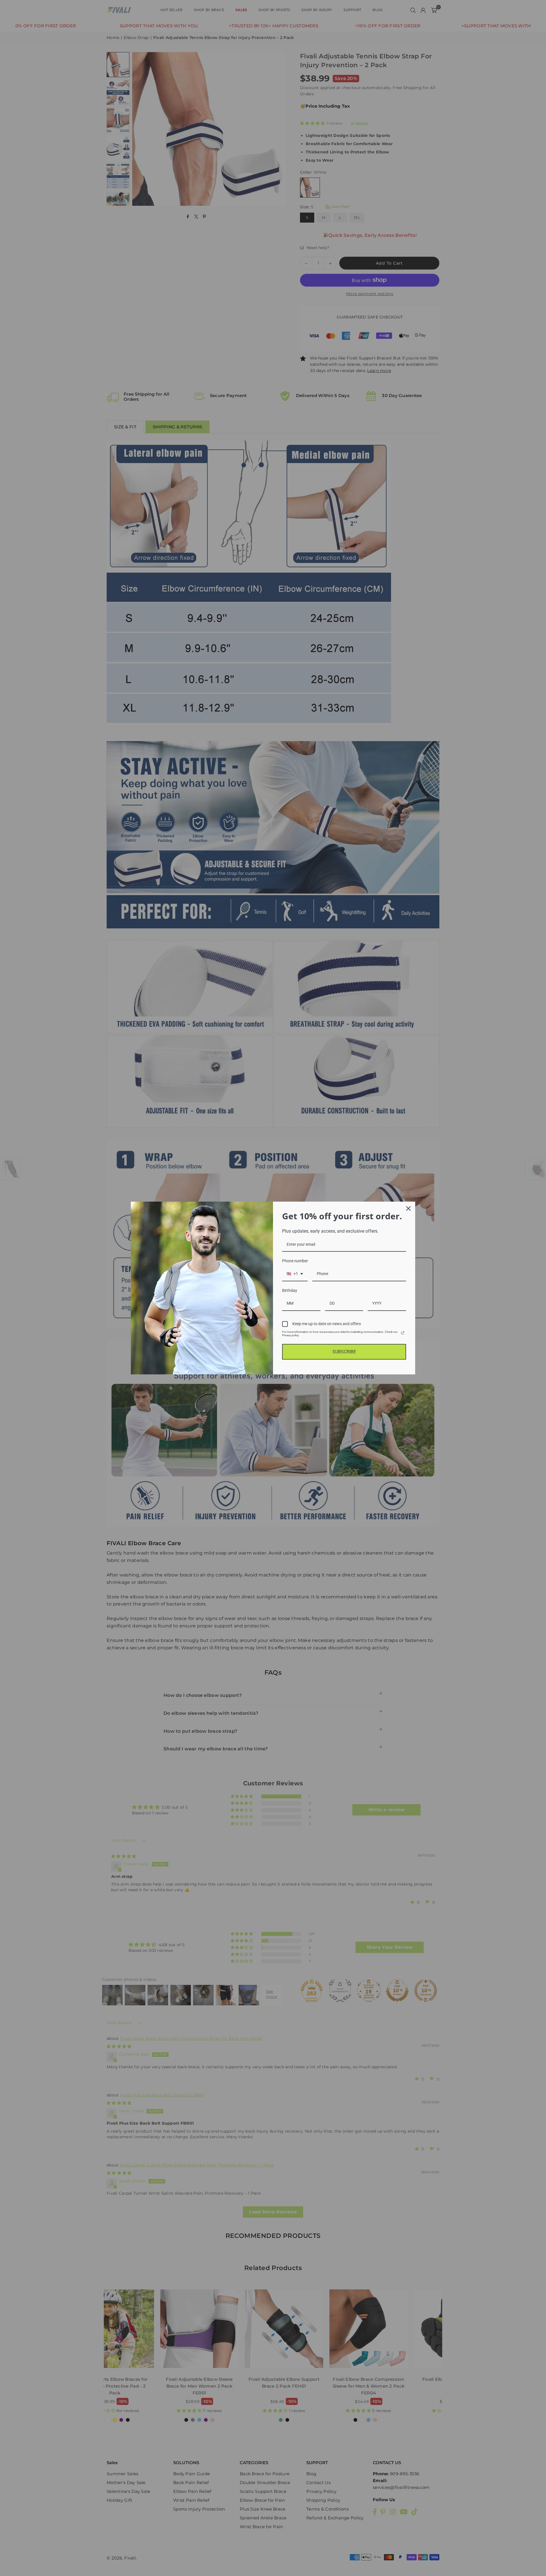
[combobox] (295, 1274)
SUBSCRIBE (344, 1352)
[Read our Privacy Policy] (403, 1333)
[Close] (408, 1208)
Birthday (290, 1290)
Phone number (295, 1261)
